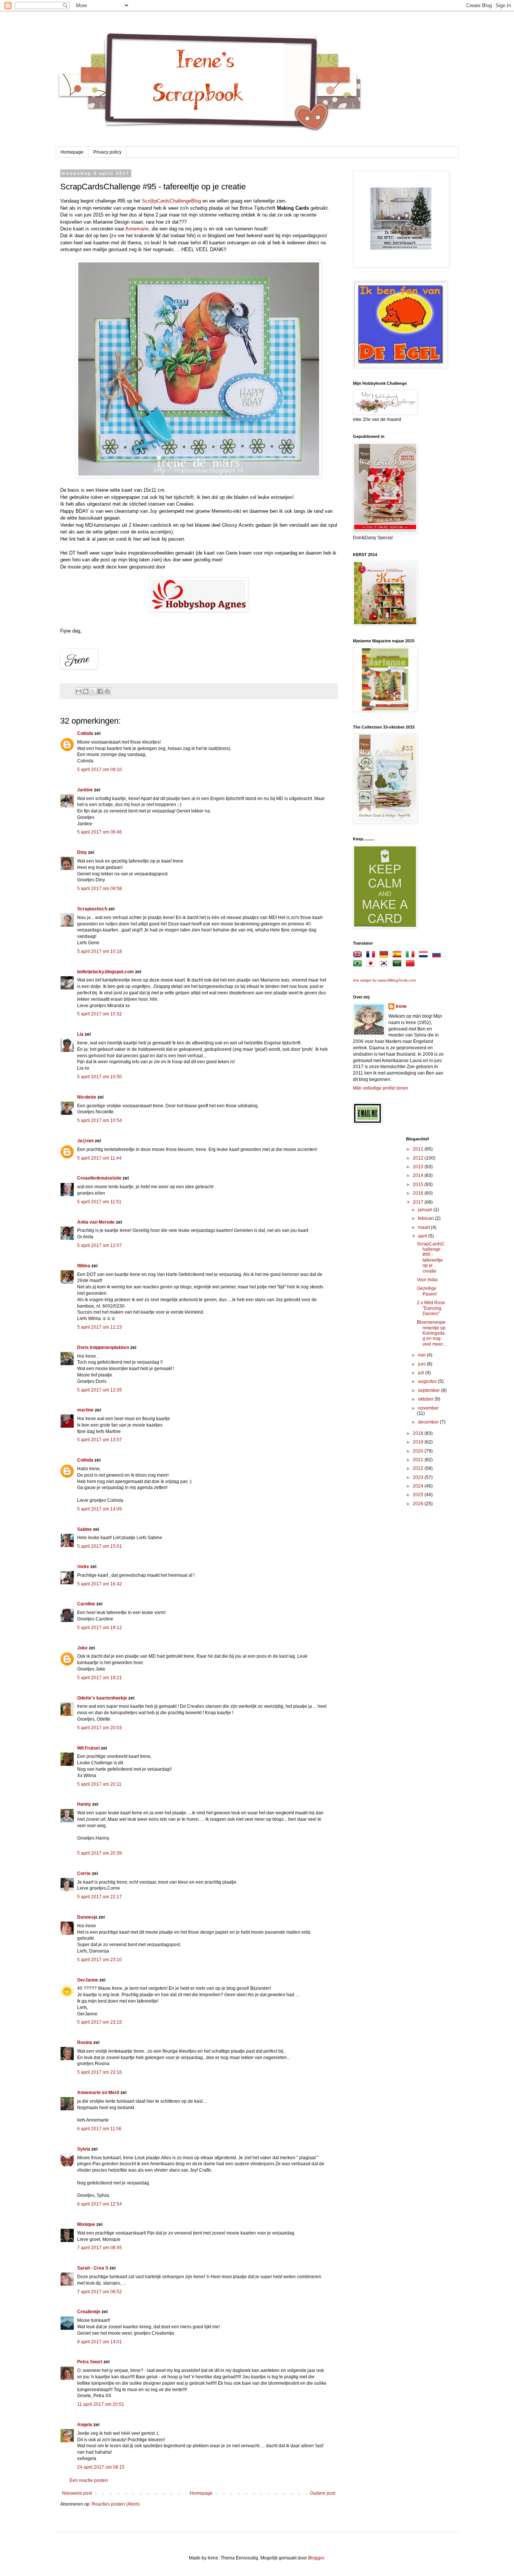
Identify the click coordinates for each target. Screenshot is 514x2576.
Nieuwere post (77, 2493)
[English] (359, 956)
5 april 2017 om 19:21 (100, 1678)
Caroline (86, 1604)
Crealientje (89, 2312)
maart (424, 1227)
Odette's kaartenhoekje (102, 1698)
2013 (419, 1167)
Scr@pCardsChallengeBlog (171, 201)
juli (422, 1373)
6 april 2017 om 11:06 (99, 2129)
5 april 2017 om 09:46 (100, 832)
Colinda (85, 733)
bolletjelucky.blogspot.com (106, 972)
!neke (83, 1567)
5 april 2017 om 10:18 (100, 951)
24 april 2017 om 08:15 (101, 2467)
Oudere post (323, 2493)
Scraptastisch (92, 909)
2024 (419, 1486)
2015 (419, 1184)
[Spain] (398, 956)
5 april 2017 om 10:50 (100, 1077)
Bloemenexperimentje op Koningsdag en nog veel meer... (431, 1333)
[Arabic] (398, 965)
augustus (428, 1381)
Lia (80, 1034)
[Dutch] (425, 956)
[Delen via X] (93, 691)
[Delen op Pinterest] (107, 691)
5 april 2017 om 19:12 (100, 1628)
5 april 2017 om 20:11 (99, 1784)
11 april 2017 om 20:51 (101, 2404)
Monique (86, 2224)
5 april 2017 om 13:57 (100, 1440)
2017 (419, 1202)
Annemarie (137, 229)
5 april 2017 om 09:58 (100, 889)
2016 (419, 1193)
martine (85, 1410)
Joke (82, 1648)
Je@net (85, 1141)
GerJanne (88, 1980)
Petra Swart (90, 2362)
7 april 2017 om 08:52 (100, 2292)
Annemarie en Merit (98, 2093)
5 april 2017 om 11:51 (99, 1202)
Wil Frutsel (88, 1748)
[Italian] (412, 956)
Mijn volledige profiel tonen (381, 1088)
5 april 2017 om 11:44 (99, 1158)
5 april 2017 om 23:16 (100, 2072)
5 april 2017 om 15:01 (100, 1546)
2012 (419, 1158)
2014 (419, 1175)
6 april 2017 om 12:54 (100, 2204)
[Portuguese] (359, 965)
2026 (419, 1504)
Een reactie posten (89, 2480)
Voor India (427, 1280)
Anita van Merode (96, 1222)
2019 (419, 1442)
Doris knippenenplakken (103, 1347)
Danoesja (87, 1917)
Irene (401, 1006)
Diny (82, 852)
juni (422, 1364)
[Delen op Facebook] (100, 691)
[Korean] (385, 965)
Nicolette (87, 1097)
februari (427, 1218)
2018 (419, 1433)
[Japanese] (372, 965)
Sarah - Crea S (93, 2268)
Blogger (316, 2558)
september (430, 1390)
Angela (85, 2425)
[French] (372, 956)
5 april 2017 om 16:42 (100, 1584)
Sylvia (84, 2149)
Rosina (85, 2043)
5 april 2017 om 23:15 (100, 2022)
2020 (419, 1451)
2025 (419, 1495)
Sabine (84, 1529)
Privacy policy (107, 152)
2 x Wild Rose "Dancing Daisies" (431, 1308)
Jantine (85, 790)
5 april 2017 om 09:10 (100, 770)
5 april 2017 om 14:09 (100, 1509)
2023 (419, 1477)
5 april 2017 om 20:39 (100, 1853)
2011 (419, 1149)
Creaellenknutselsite (99, 1178)
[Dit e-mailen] (79, 691)
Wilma (84, 1266)
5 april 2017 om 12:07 (100, 1245)
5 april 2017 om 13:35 (100, 1390)
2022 (419, 1468)
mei (422, 1355)
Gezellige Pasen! (427, 1291)
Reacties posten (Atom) (116, 2504)
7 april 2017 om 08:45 (100, 2248)
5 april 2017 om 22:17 (100, 1897)
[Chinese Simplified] (412, 965)
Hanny (84, 1804)
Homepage (72, 152)
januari (426, 1210)
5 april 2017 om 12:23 (100, 1327)
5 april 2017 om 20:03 (100, 1728)
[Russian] (438, 956)
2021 (419, 1460)
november (428, 1408)
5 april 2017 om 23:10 (100, 1960)
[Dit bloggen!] (86, 691)
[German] (385, 956)
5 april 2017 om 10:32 (100, 1014)
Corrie (84, 1873)
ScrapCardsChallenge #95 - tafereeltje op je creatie (431, 1258)
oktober (426, 1399)
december (429, 1422)
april (423, 1236)
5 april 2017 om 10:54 (100, 1120)
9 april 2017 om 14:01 (100, 2342)
